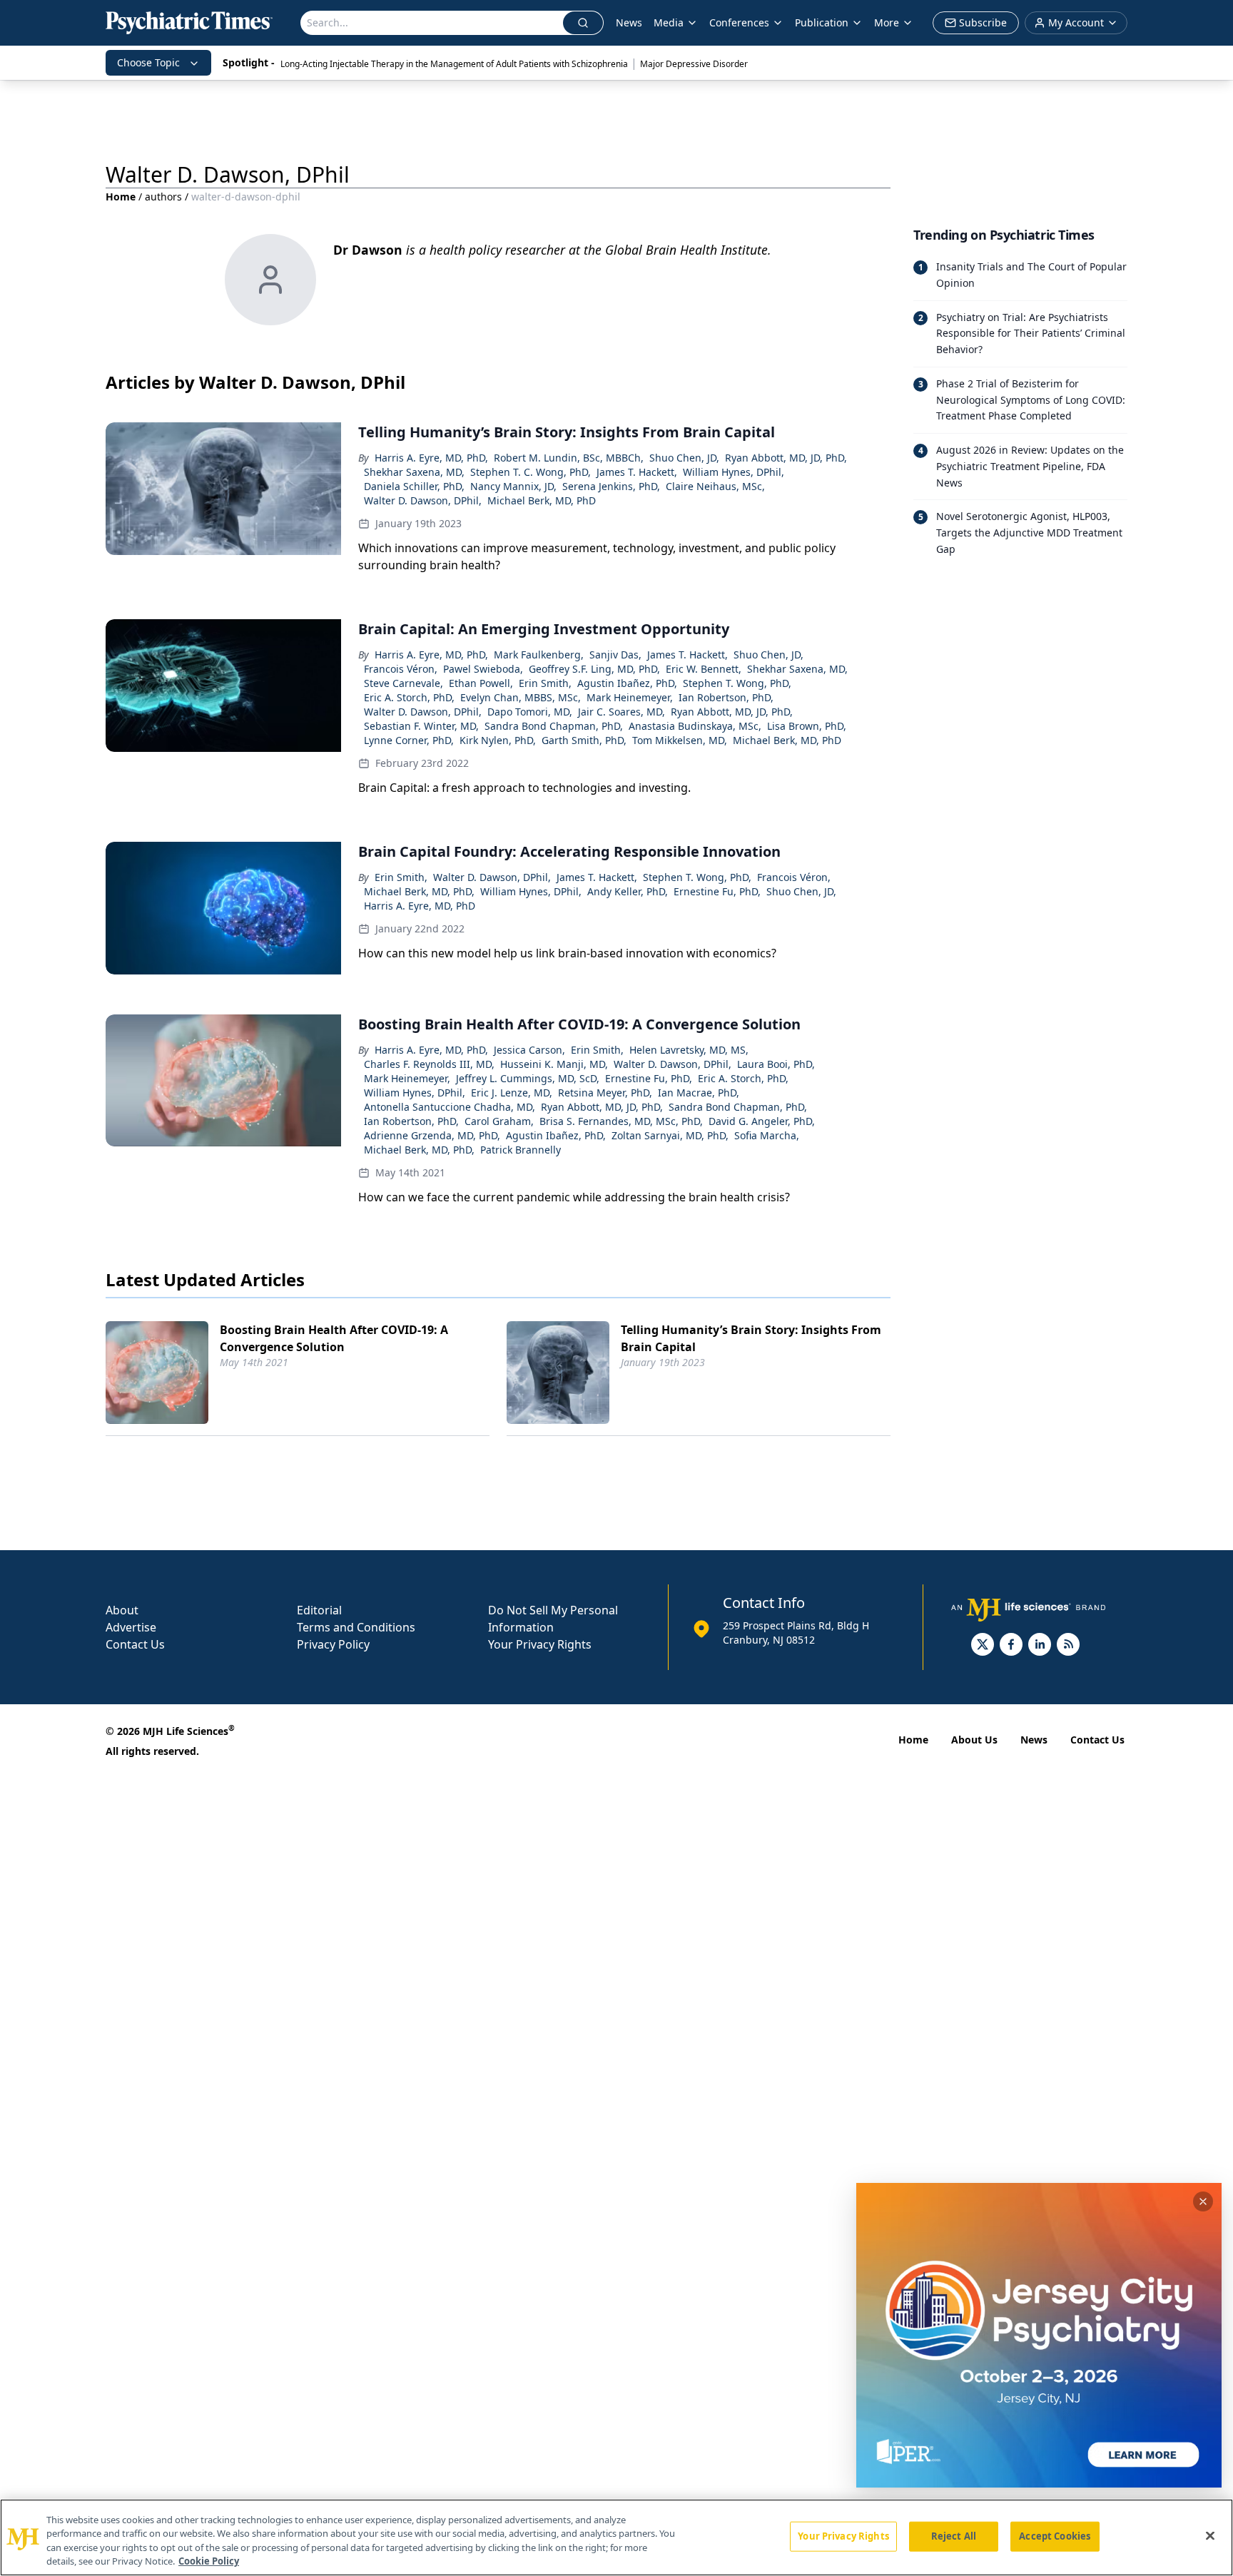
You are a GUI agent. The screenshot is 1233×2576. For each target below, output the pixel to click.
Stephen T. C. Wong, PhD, (531, 472)
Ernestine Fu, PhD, (717, 891)
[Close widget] (1203, 2201)
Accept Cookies (1055, 2536)
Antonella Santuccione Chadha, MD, (450, 1107)
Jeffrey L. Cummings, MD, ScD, (528, 1078)
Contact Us (135, 1644)
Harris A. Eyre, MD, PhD (420, 906)
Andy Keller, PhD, (628, 891)
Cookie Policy (209, 2561)
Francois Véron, (401, 669)
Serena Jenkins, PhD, (611, 486)
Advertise (131, 1627)
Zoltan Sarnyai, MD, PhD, (670, 1135)
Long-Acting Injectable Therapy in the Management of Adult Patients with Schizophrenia (454, 64)
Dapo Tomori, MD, (530, 712)
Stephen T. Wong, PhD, (737, 683)
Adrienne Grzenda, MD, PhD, (432, 1135)
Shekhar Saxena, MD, (414, 472)
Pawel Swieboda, (483, 669)
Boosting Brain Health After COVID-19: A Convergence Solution (334, 1338)
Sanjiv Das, (615, 655)
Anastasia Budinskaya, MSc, (695, 726)
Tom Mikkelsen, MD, (680, 740)
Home (121, 197)
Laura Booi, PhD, (776, 1064)
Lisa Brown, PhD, (807, 726)
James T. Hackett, (637, 472)
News (629, 22)
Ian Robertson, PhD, (726, 697)
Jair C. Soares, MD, (621, 712)
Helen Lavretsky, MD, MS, (689, 1050)
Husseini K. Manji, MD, (554, 1064)
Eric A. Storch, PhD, (409, 697)
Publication (822, 22)
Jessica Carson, (529, 1050)
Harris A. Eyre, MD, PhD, (431, 458)
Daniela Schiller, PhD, (414, 486)
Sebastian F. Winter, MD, (421, 726)
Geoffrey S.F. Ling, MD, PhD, (594, 669)
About (122, 1610)
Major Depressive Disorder (694, 64)
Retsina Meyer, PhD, (605, 1093)
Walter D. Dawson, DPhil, (423, 500)
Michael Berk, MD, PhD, (419, 891)
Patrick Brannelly (521, 1150)
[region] (616, 2537)
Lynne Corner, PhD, (409, 740)
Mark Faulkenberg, (539, 655)
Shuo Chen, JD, (684, 458)
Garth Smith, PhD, (584, 740)
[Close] (1210, 2535)
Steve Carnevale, (404, 683)
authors (163, 197)
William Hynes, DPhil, (734, 472)
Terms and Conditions (356, 1627)
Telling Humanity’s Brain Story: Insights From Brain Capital (751, 1338)
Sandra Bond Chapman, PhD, (554, 726)
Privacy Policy (333, 1644)
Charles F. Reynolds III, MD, (429, 1064)
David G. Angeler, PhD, (762, 1121)
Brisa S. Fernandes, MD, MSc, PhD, (621, 1121)
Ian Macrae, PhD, (699, 1093)
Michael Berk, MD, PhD (542, 500)
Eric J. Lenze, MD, (512, 1093)
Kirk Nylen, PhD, (498, 740)
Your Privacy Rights (540, 1644)
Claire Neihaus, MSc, (715, 486)
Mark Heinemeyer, (630, 697)
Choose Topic (148, 62)
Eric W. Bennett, (704, 669)
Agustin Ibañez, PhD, (627, 683)
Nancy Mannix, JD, (513, 486)
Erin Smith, (545, 683)
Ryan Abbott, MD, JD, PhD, (786, 458)
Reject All (954, 2536)
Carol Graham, (499, 1121)
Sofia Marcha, (767, 1135)
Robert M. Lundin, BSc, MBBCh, (569, 458)
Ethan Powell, (481, 683)
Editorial (319, 1610)
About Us (974, 1740)
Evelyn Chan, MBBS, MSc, (521, 697)
